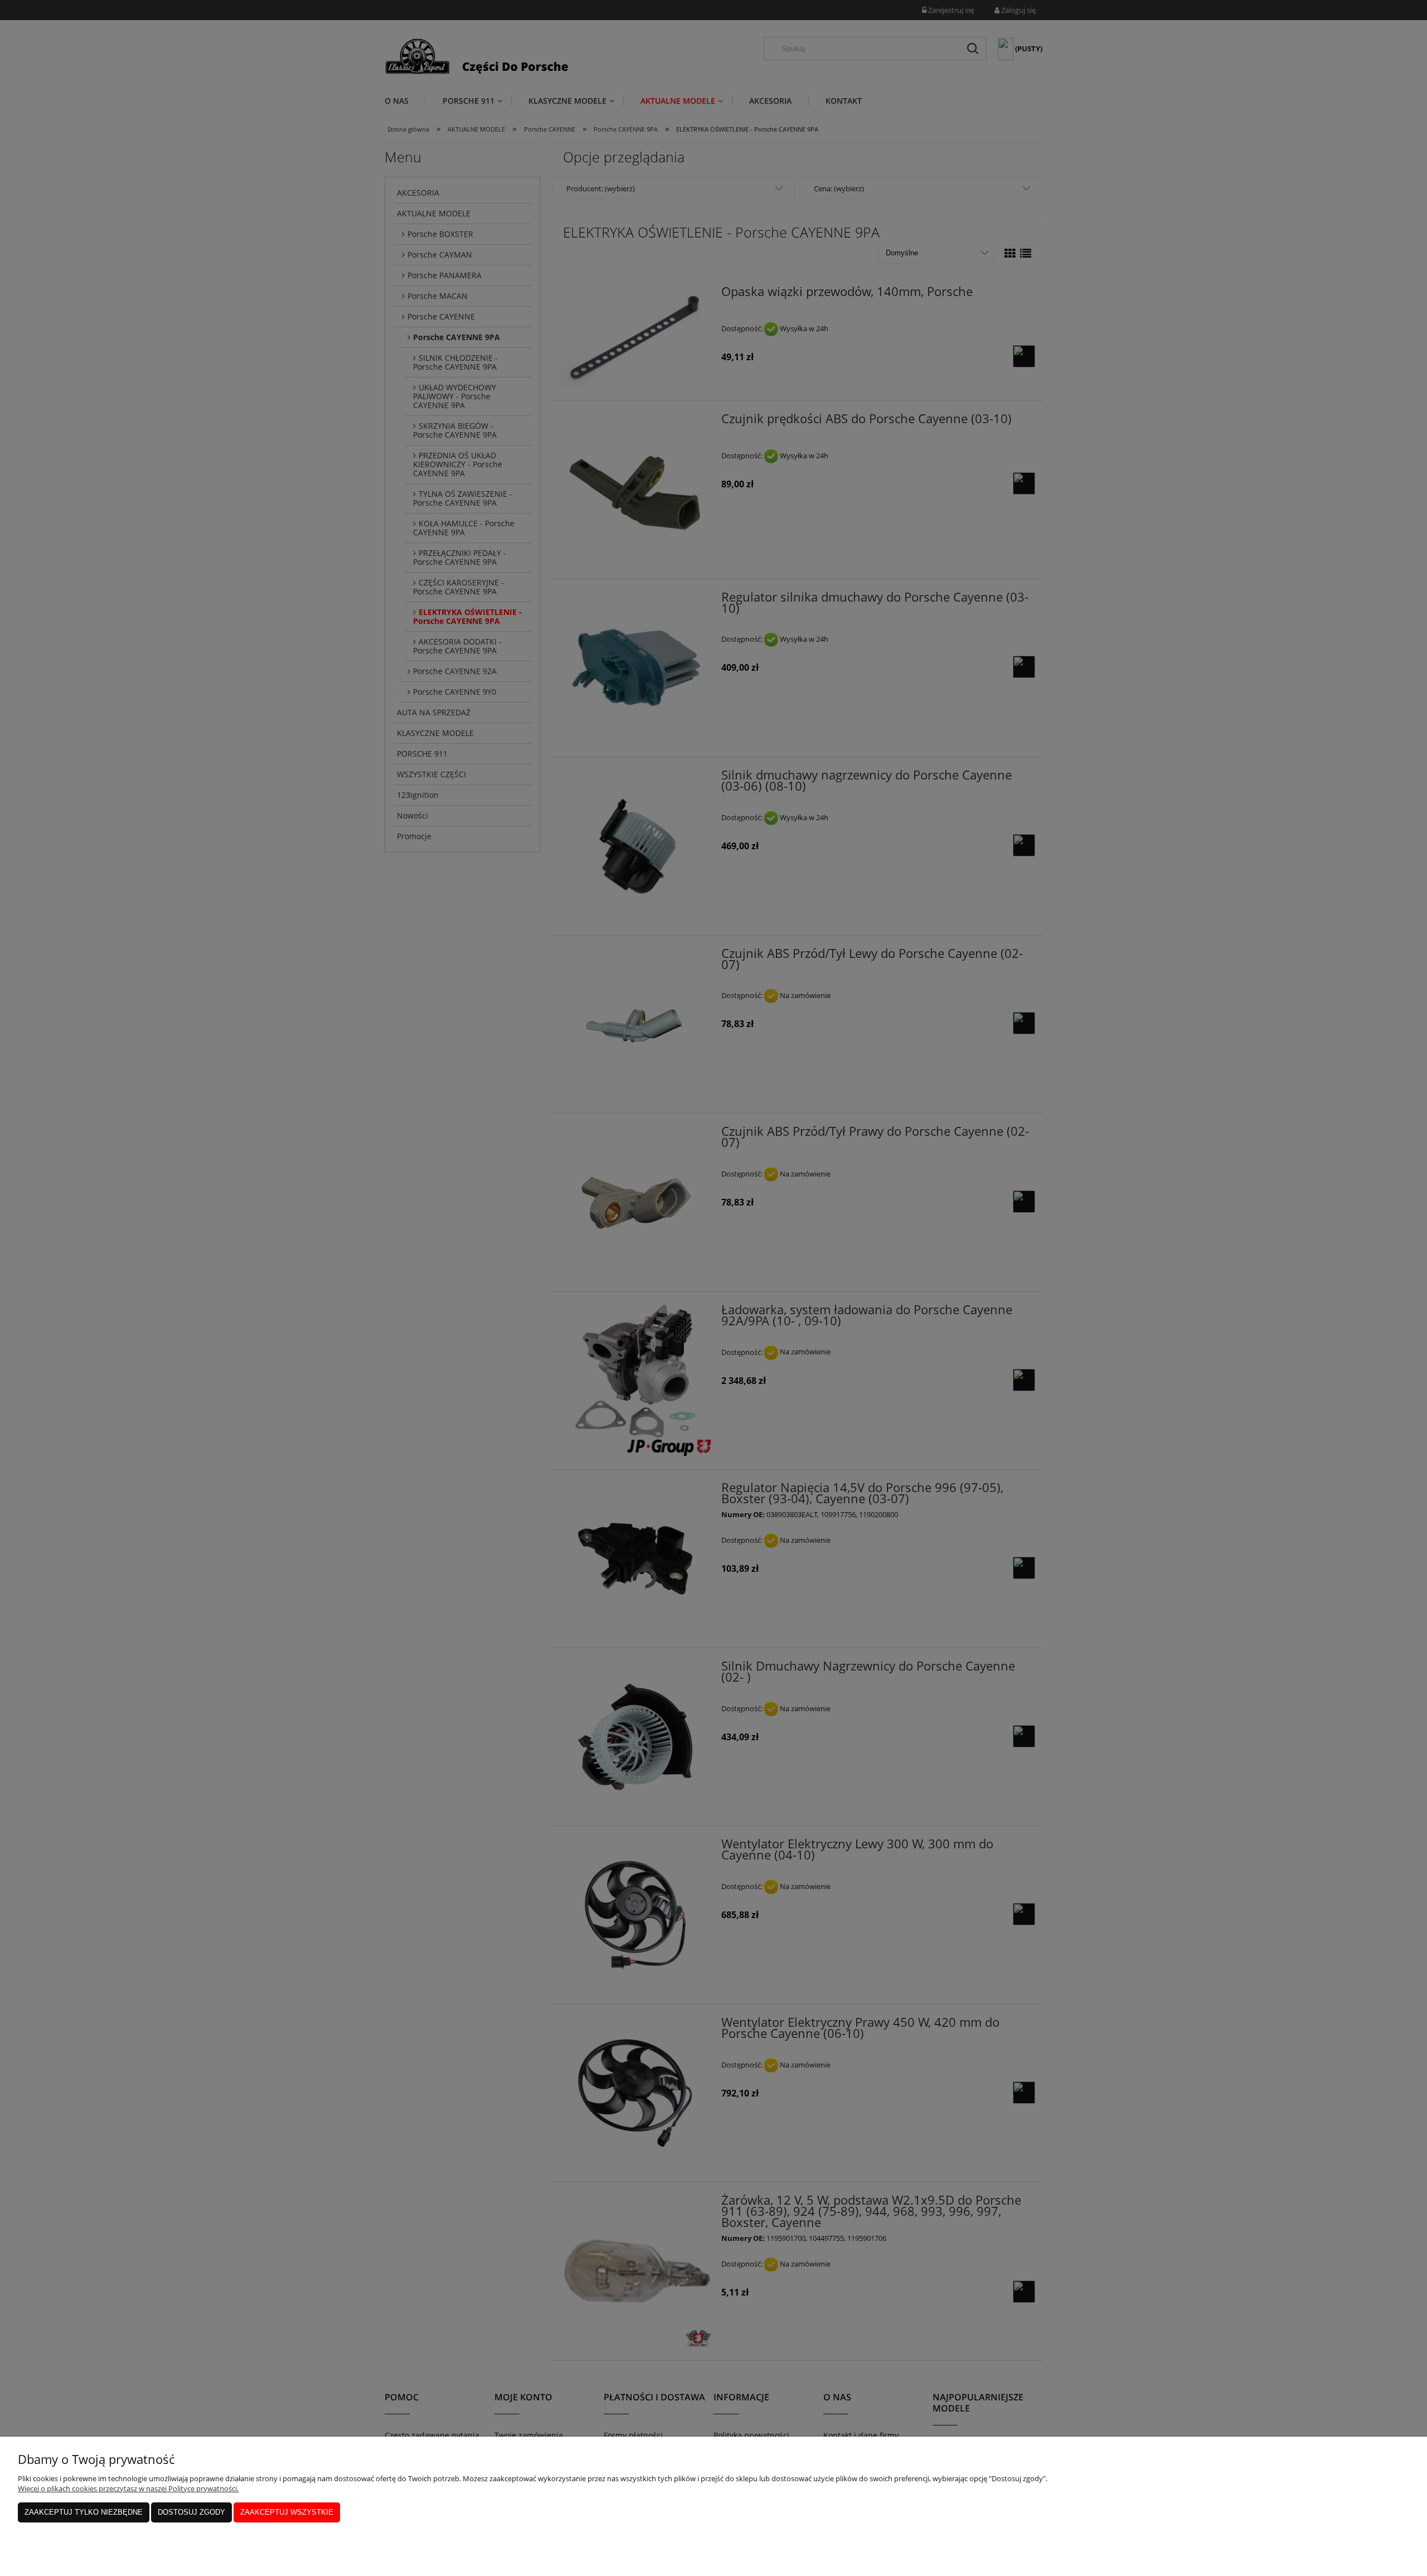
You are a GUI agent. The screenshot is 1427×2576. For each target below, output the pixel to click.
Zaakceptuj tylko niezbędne (84, 2512)
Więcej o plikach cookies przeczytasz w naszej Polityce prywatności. (128, 2488)
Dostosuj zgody (191, 2512)
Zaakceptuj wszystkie (287, 2512)
